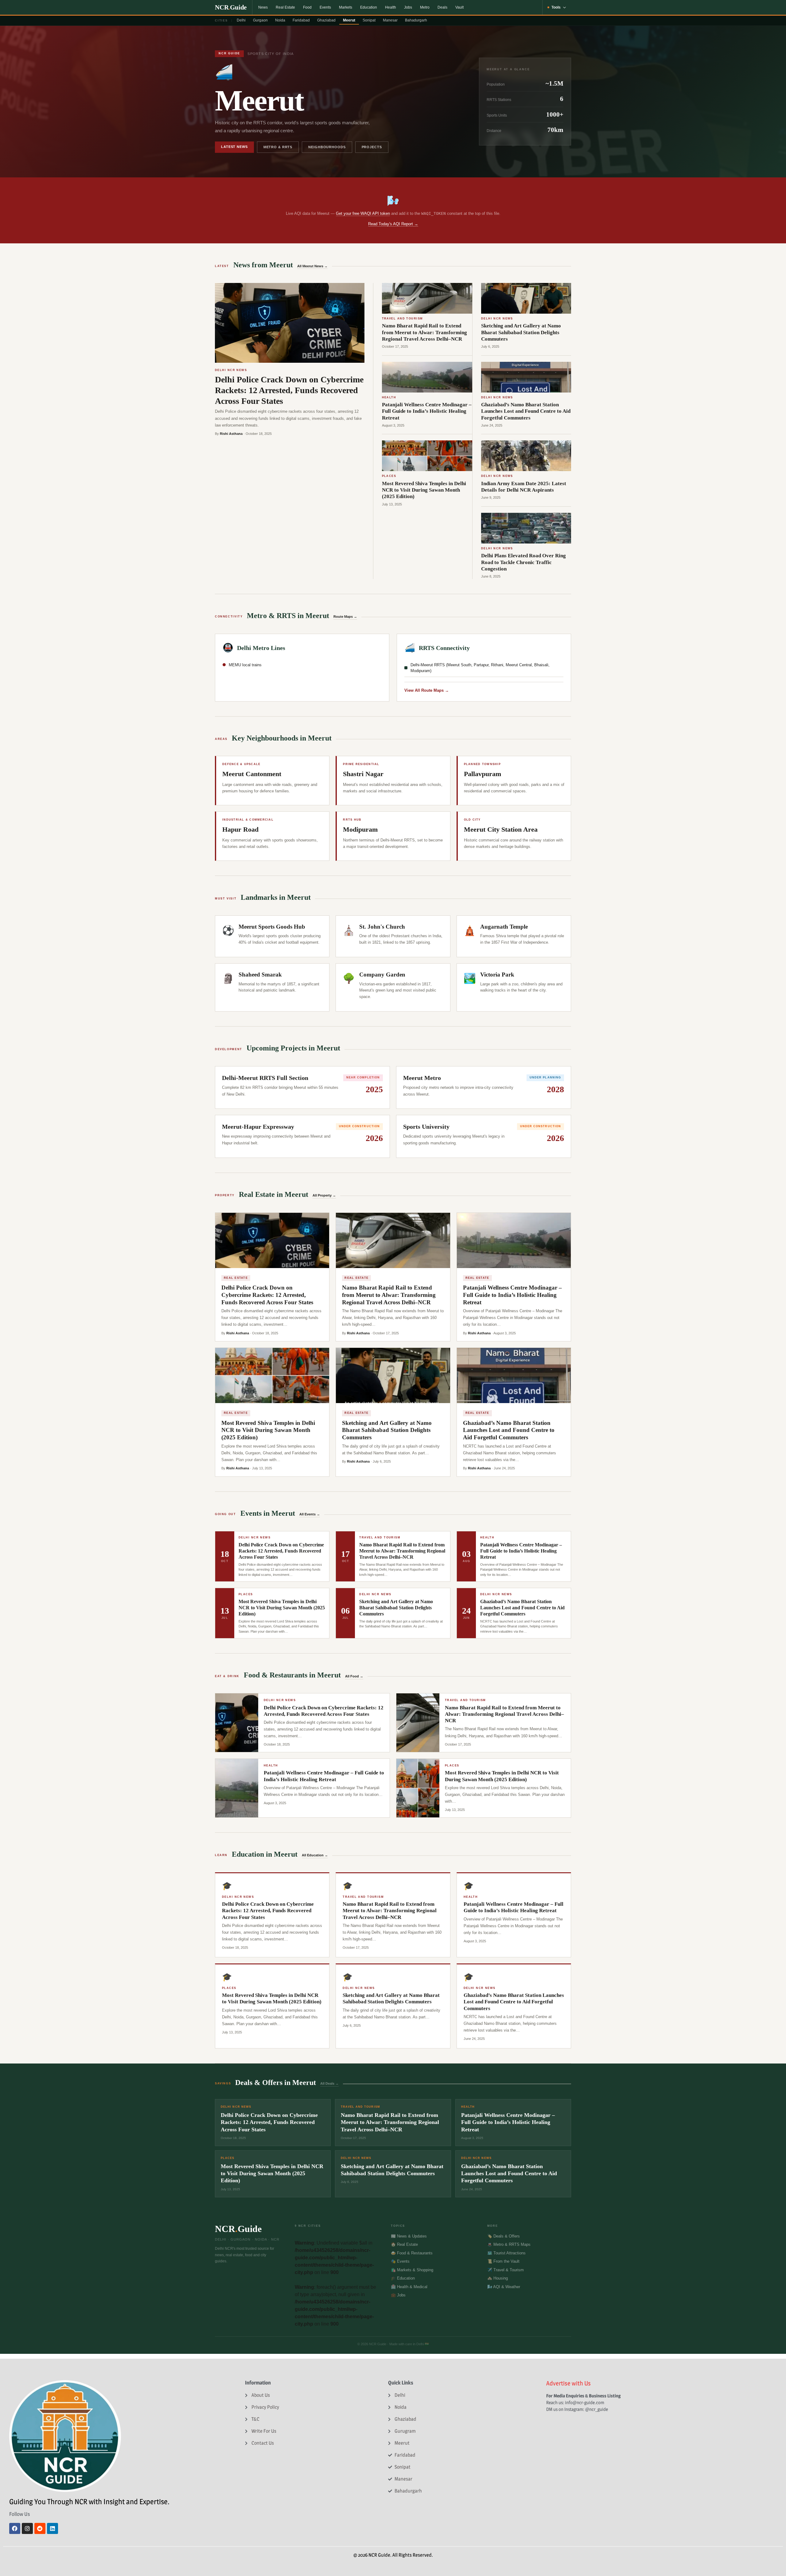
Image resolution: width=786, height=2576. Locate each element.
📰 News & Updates (409, 2236)
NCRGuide (231, 7)
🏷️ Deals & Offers (504, 2236)
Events (325, 7)
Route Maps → (345, 617)
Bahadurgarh (416, 20)
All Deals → (329, 2083)
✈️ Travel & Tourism (506, 2270)
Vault (459, 7)
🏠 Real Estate (404, 2244)
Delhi (241, 20)
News (263, 7)
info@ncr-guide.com (585, 2402)
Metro (425, 7)
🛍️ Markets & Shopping (412, 2270)
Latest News (234, 147)
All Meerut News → (312, 266)
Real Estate (285, 7)
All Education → (315, 1855)
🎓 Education (403, 2278)
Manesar (390, 20)
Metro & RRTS (278, 147)
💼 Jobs (398, 2295)
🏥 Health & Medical (409, 2287)
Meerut (349, 20)
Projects (372, 147)
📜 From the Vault (503, 2261)
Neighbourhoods (327, 147)
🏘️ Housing (498, 2278)
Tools (556, 7)
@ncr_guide (597, 2409)
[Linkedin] (53, 2528)
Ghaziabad (326, 20)
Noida (280, 20)
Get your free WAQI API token (363, 213)
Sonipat (369, 20)
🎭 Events (400, 2261)
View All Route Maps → (427, 690)
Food (307, 7)
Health (391, 7)
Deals (442, 7)
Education (369, 7)
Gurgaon (260, 20)
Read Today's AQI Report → (393, 224)
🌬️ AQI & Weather (504, 2287)
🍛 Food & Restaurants (412, 2253)
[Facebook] (15, 2528)
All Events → (310, 1514)
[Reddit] (40, 2528)
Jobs (408, 7)
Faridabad (301, 20)
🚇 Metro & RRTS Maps (509, 2244)
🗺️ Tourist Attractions (506, 2253)
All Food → (354, 1676)
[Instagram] (27, 2528)
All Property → (324, 1195)
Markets (346, 7)
